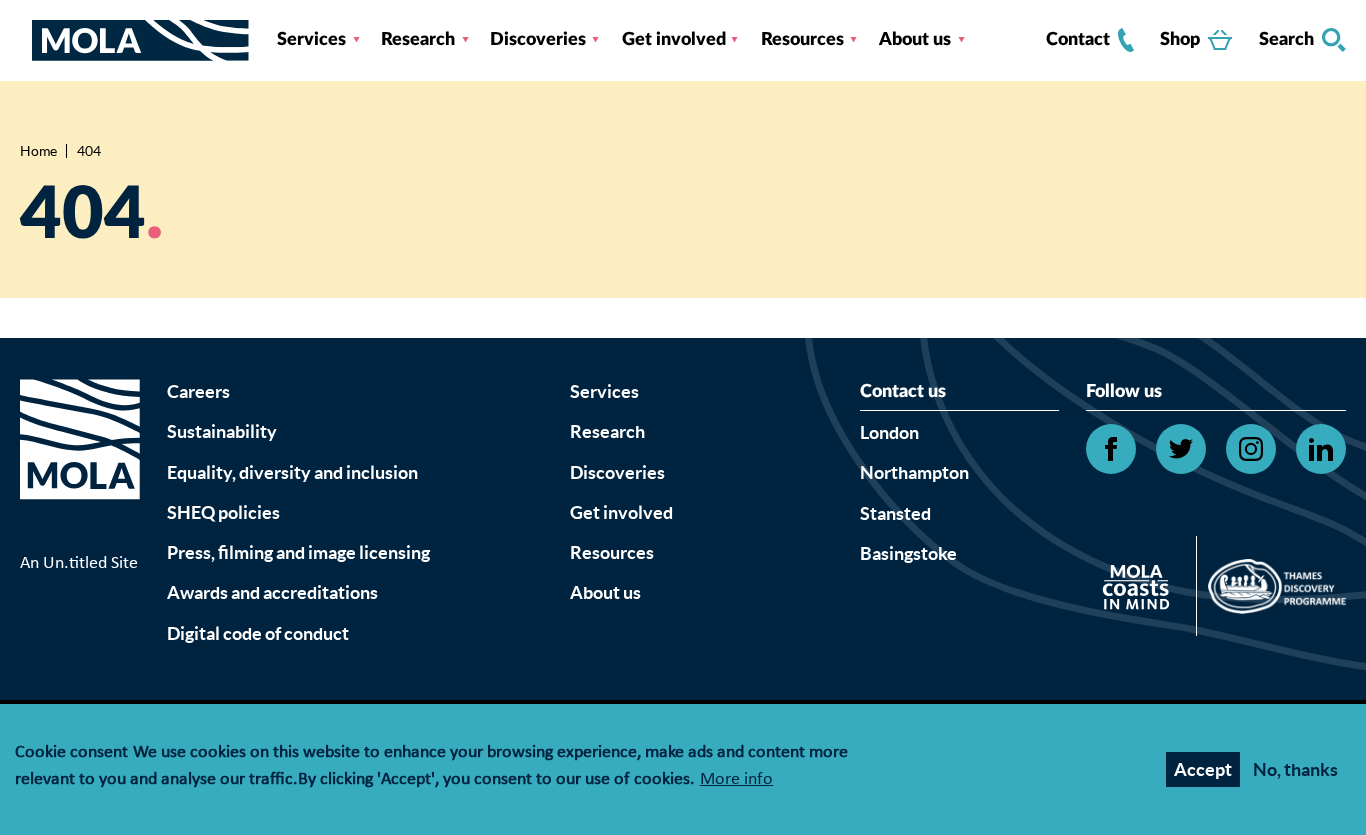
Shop (1180, 40)
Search (1286, 40)
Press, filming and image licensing (298, 552)
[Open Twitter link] (1181, 449)
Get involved (674, 40)
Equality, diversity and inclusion (292, 472)
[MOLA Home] (80, 464)
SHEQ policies (223, 512)
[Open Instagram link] (1251, 449)
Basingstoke (908, 553)
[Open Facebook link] (1111, 449)
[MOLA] (140, 40)
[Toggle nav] (26, 40)
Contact (1078, 40)
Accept (1203, 769)
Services (311, 40)
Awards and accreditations (272, 592)
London (889, 432)
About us (915, 40)
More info (736, 780)
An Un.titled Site (79, 563)
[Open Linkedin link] (1321, 449)
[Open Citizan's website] (1141, 590)
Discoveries (538, 40)
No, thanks (1295, 769)
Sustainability (222, 431)
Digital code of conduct (258, 633)
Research (418, 40)
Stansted (895, 513)
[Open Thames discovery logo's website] (1271, 591)
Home (38, 151)
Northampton (914, 472)
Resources (802, 40)
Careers (198, 391)
